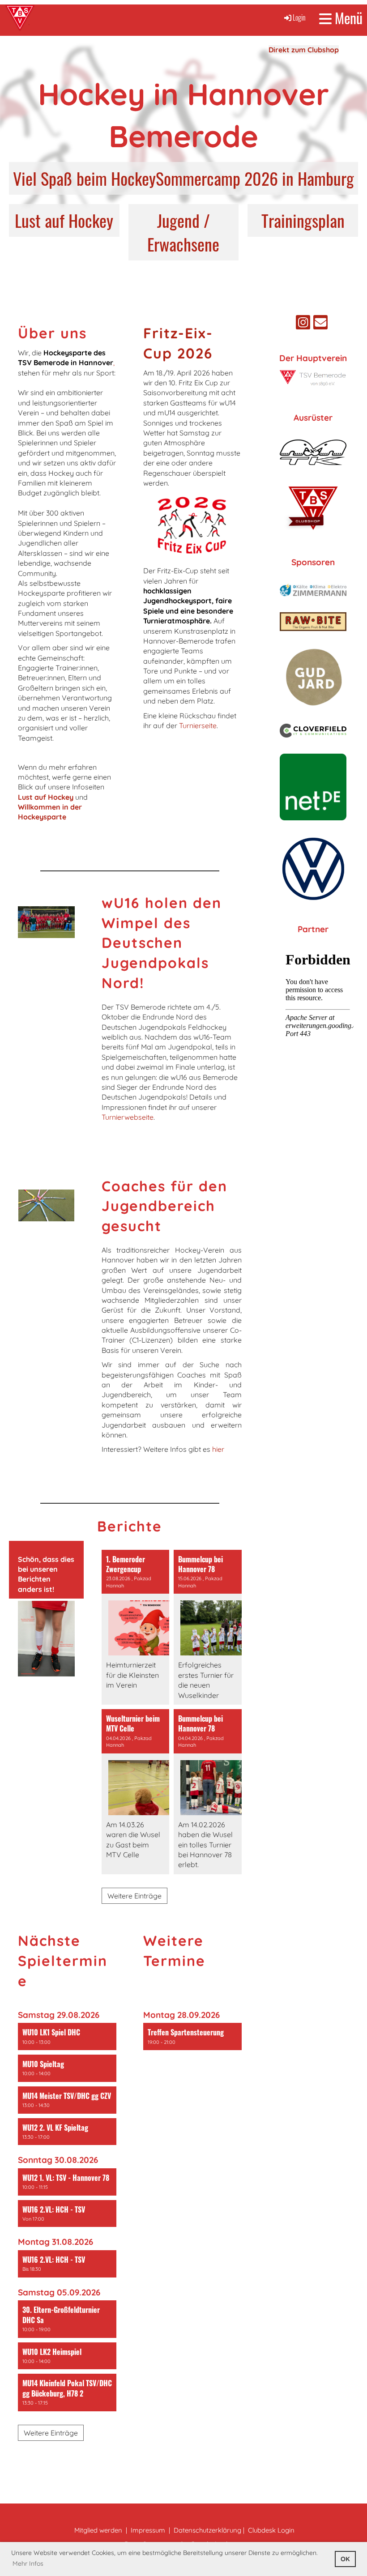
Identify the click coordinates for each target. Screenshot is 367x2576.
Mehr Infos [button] (28, 2563)
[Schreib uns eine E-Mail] (320, 324)
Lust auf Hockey (64, 220)
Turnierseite (198, 725)
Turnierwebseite (128, 1117)
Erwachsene (183, 244)
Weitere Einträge (134, 1896)
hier (218, 1449)
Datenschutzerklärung (207, 2530)
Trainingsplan (303, 220)
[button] (67, 2036)
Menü (347, 18)
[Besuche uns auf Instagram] (303, 324)
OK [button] (345, 2559)
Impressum (148, 2530)
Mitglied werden (98, 2530)
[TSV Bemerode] (313, 384)
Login (299, 17)
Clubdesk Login (271, 2530)
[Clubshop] (313, 532)
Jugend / (183, 220)
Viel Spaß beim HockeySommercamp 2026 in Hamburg (183, 178)
